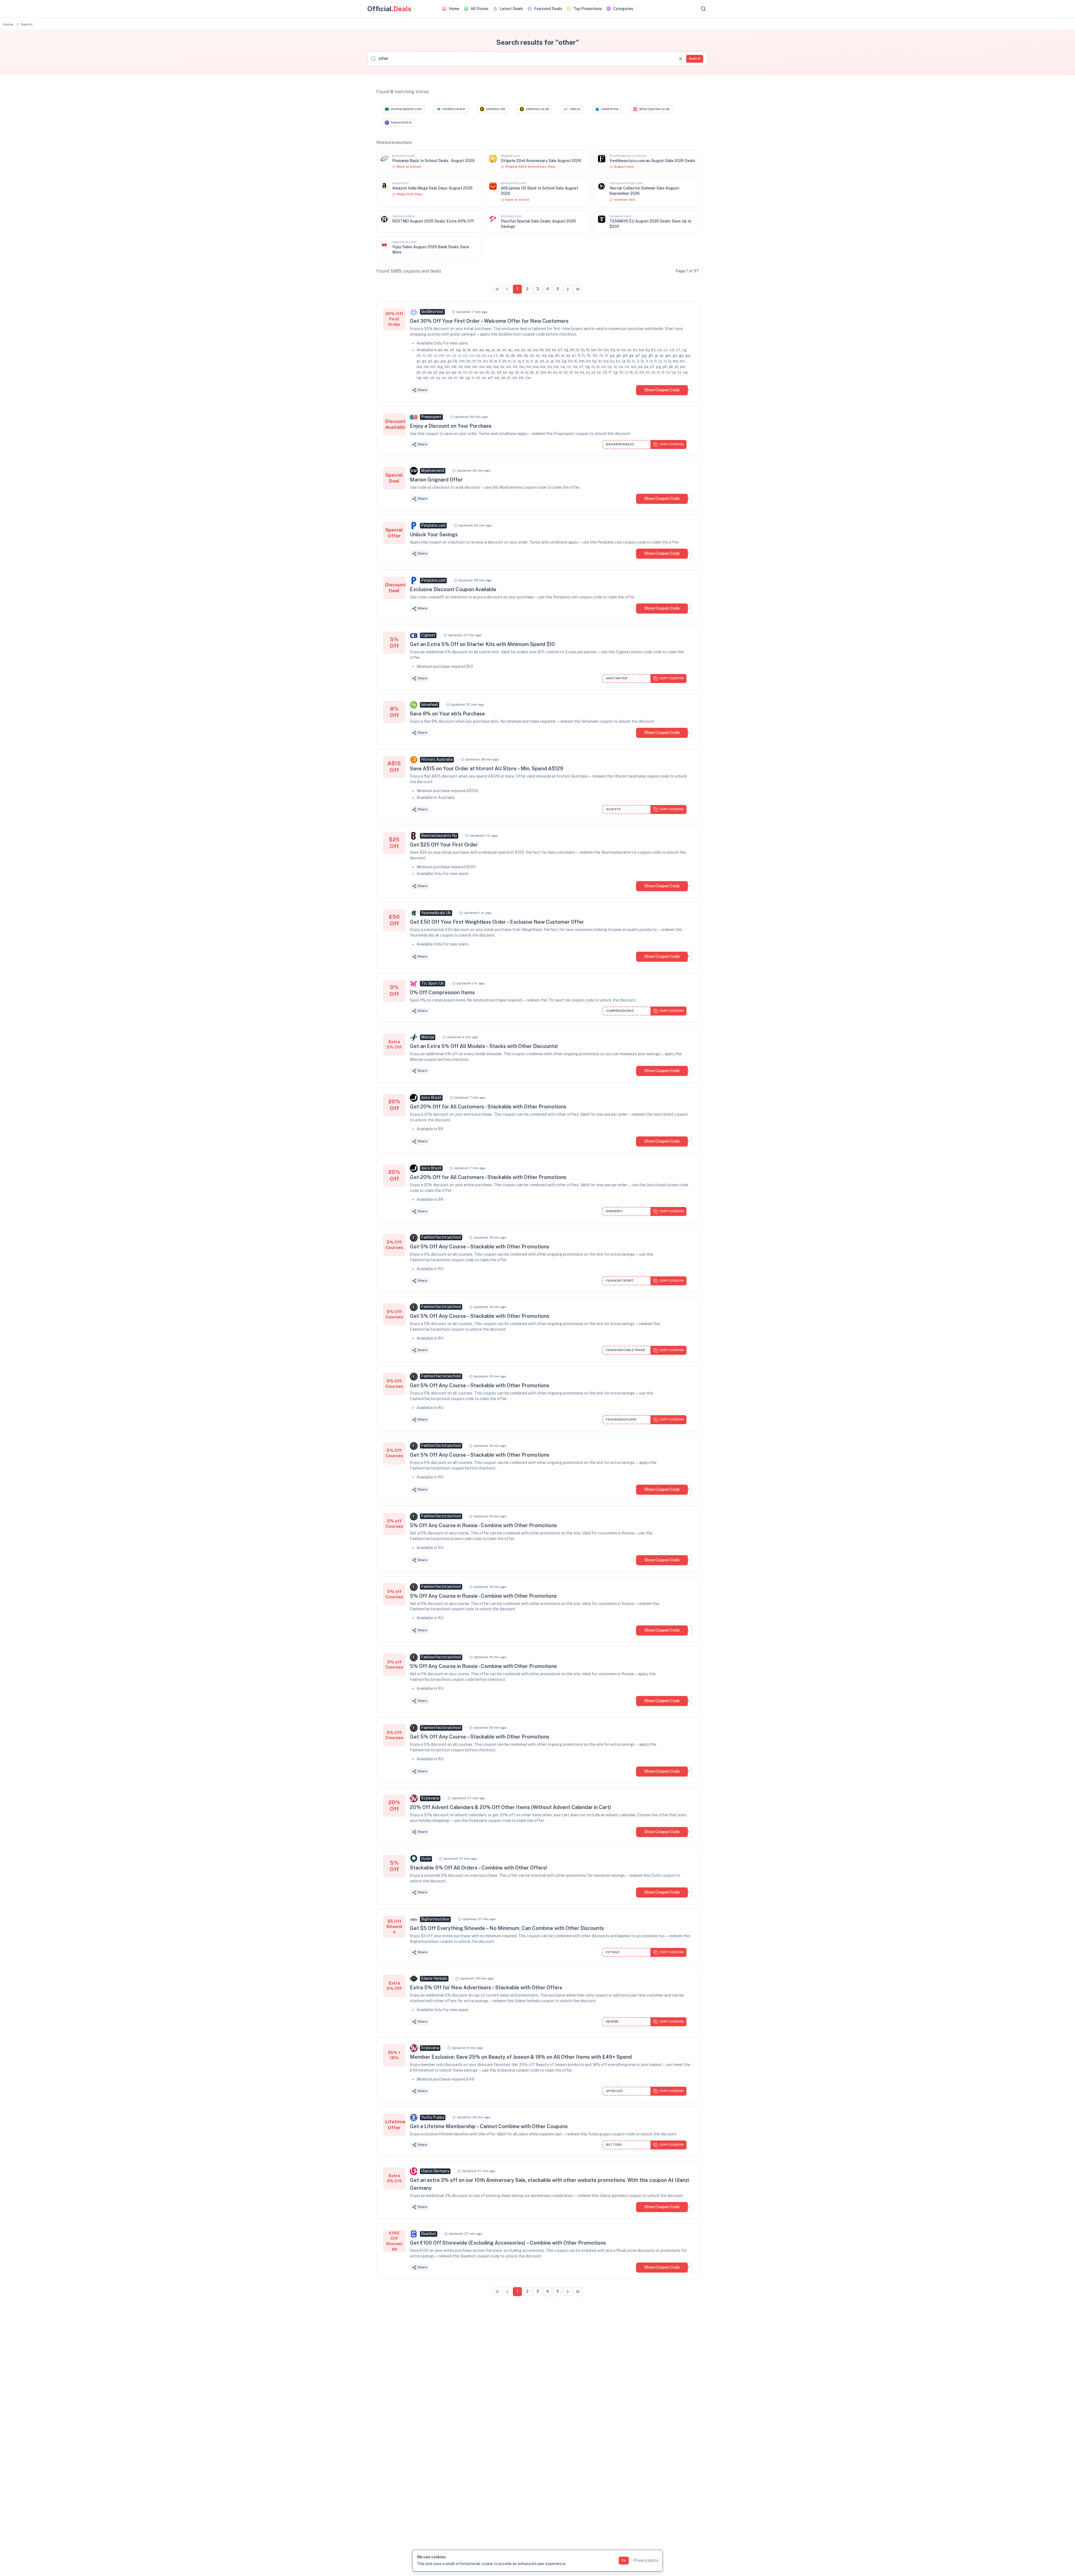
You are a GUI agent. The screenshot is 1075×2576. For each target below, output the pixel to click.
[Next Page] (568, 289)
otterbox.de (496, 109)
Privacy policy (646, 2560)
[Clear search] (681, 59)
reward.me (610, 109)
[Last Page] (578, 289)
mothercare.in (454, 109)
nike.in (575, 109)
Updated (472, 312)
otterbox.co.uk (537, 109)
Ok (624, 2560)
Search (695, 59)
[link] (497, 289)
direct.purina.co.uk (654, 109)
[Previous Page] (507, 289)
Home (8, 24)
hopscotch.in (401, 122)
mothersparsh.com (406, 109)
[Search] (703, 9)
